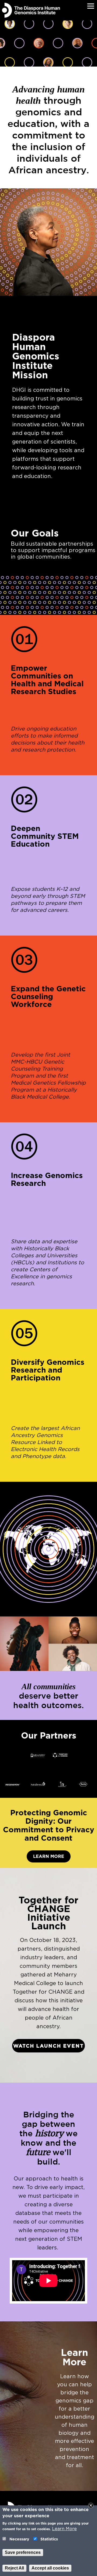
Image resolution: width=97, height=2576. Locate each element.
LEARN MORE (49, 1856)
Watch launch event (48, 2046)
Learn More (64, 2529)
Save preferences (23, 2552)
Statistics (49, 2539)
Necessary (19, 2539)
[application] (48, 2281)
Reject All (14, 2568)
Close (91, 2505)
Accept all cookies (50, 2568)
